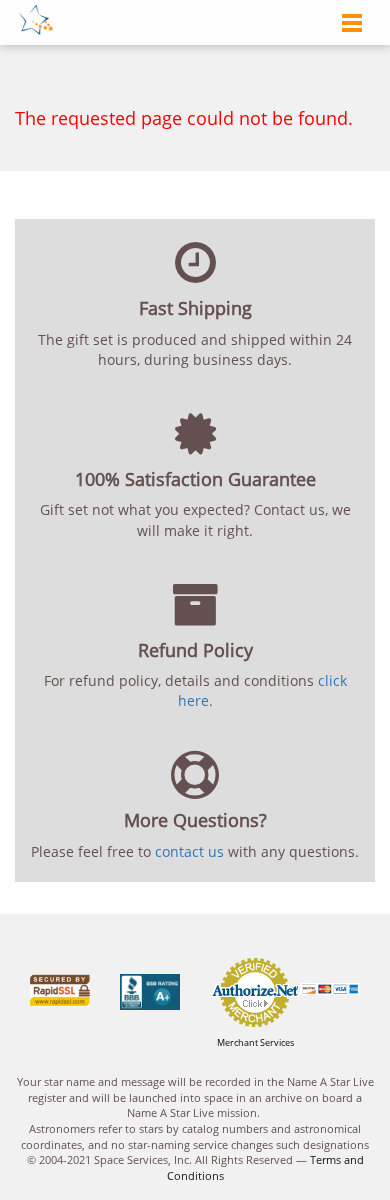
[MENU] (347, 24)
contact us (189, 851)
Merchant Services (255, 1042)
